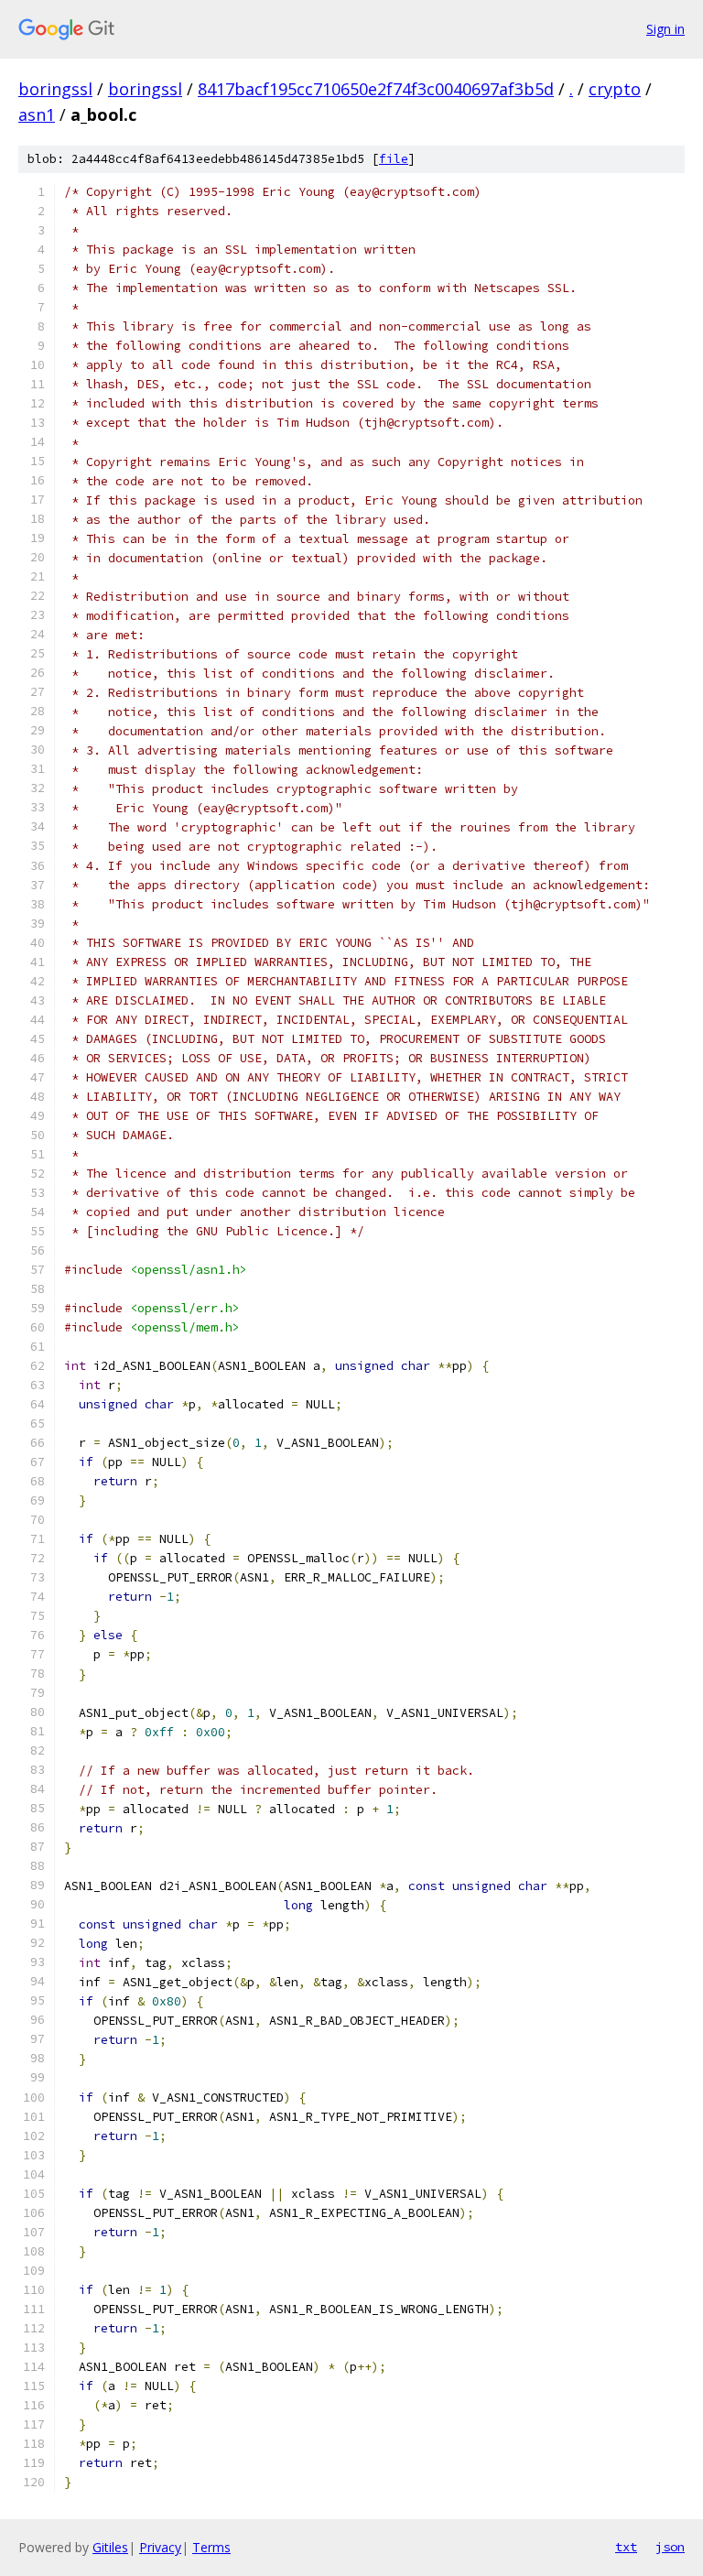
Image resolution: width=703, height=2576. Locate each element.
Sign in (665, 29)
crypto (615, 89)
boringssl (55, 89)
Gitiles (110, 2547)
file (394, 159)
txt (626, 2547)
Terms (211, 2547)
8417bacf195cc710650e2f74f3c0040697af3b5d (376, 89)
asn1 (37, 114)
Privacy (160, 2547)
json (670, 2547)
